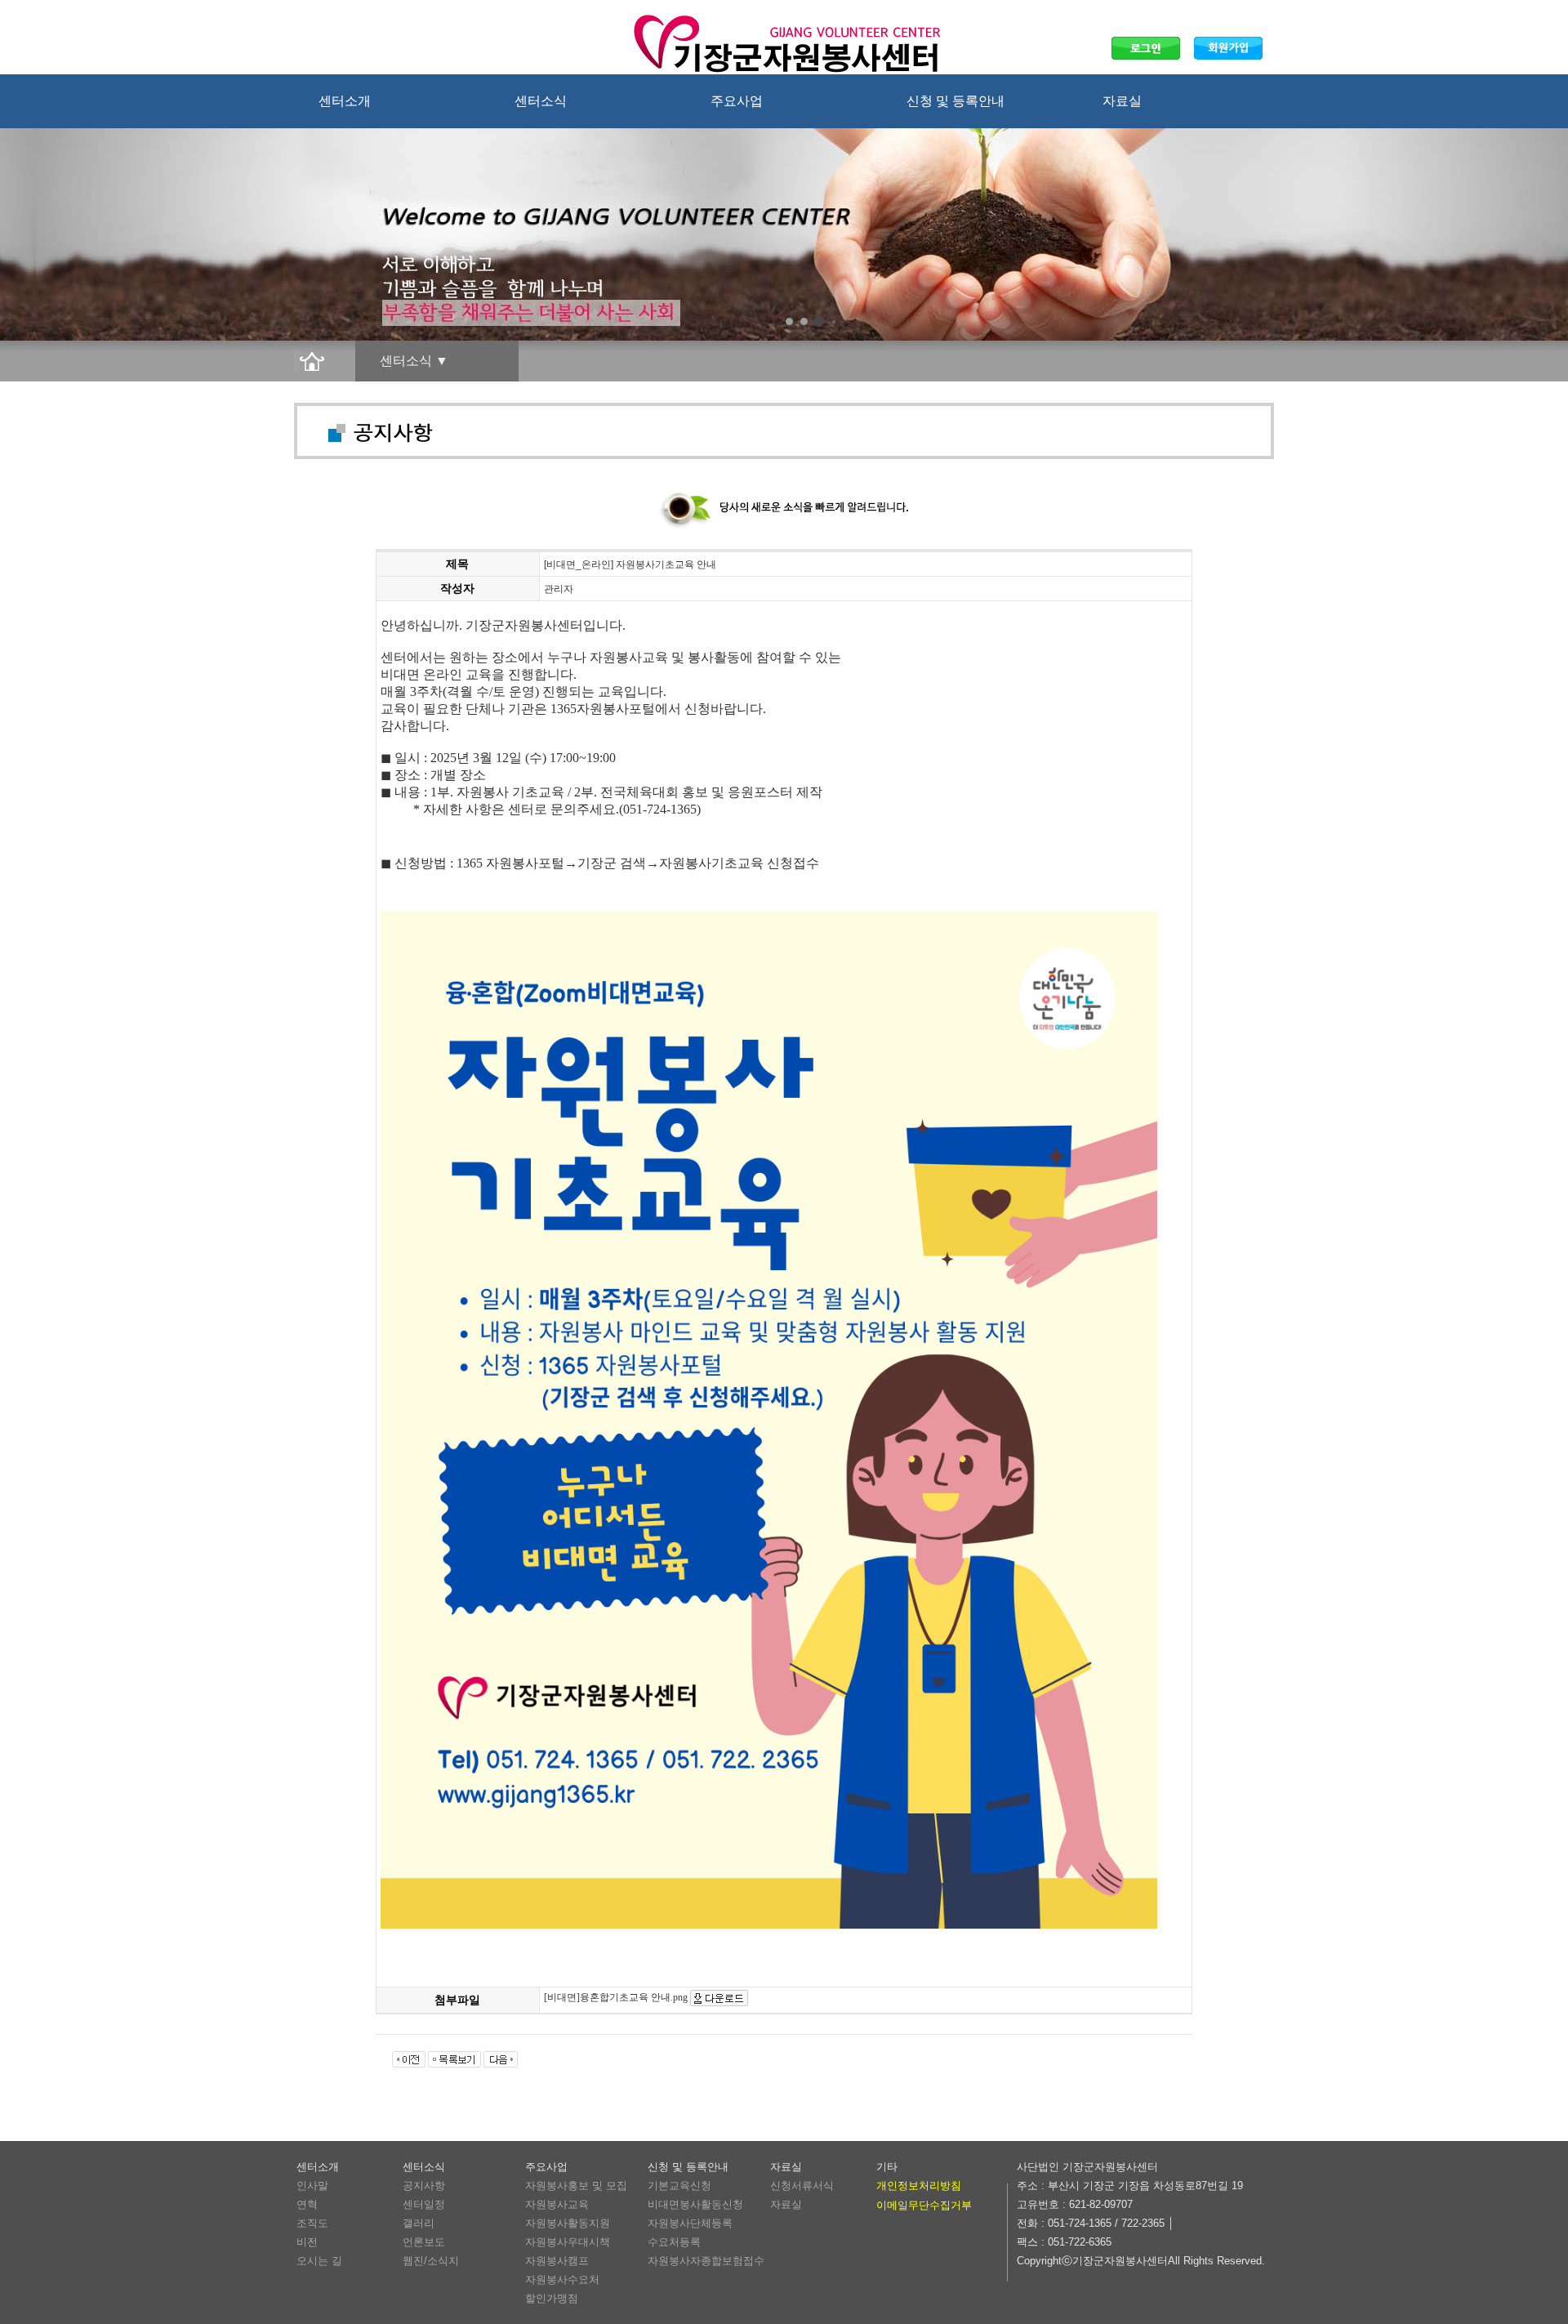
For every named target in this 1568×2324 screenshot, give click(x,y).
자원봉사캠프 (557, 2261)
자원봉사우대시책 (568, 2242)
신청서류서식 (802, 2186)
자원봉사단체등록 (690, 2223)
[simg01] (789, 321)
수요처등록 (674, 2242)
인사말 (312, 2186)
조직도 (312, 2223)
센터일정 (424, 2204)
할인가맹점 (552, 2298)
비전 (307, 2242)
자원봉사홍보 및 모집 (576, 2186)
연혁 (307, 2204)
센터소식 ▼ (414, 361)
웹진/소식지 (431, 2261)
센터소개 (345, 101)
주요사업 (737, 101)
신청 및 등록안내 (955, 101)
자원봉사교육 (557, 2204)
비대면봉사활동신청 (695, 2204)
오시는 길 (319, 2261)
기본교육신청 (679, 2186)
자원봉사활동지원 (568, 2223)
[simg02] (804, 321)
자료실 (1122, 101)
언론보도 (424, 2242)
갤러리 (419, 2223)
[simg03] (819, 321)
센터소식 (541, 101)
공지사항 (424, 2186)
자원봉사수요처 (562, 2279)
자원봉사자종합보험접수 (706, 2261)
